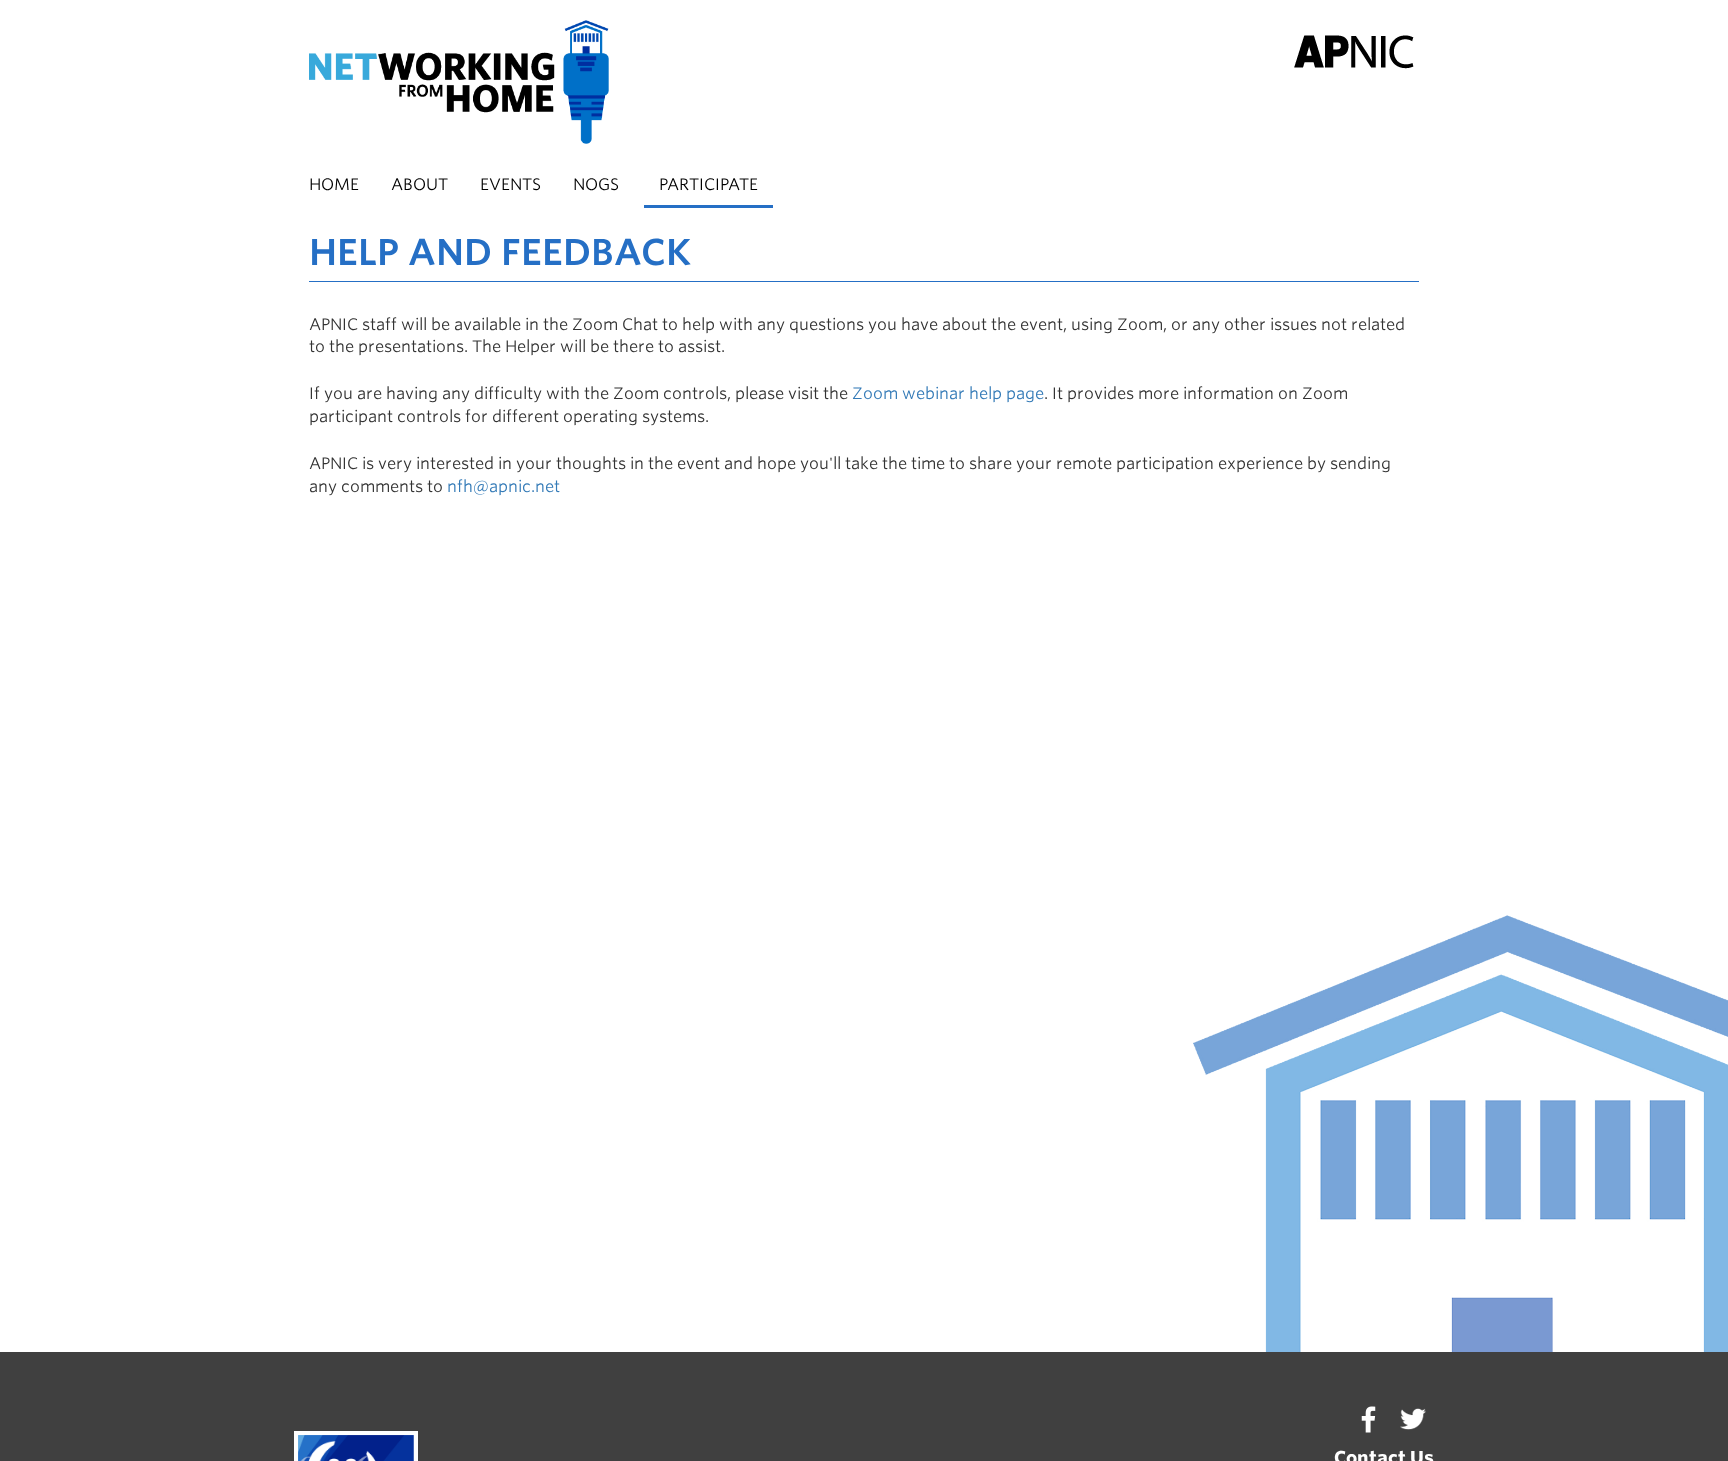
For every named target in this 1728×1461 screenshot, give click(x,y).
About (419, 184)
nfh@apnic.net (503, 486)
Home (334, 184)
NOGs (596, 184)
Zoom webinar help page (948, 393)
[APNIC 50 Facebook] (1368, 1419)
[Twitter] (1412, 1419)
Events (510, 184)
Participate (708, 184)
